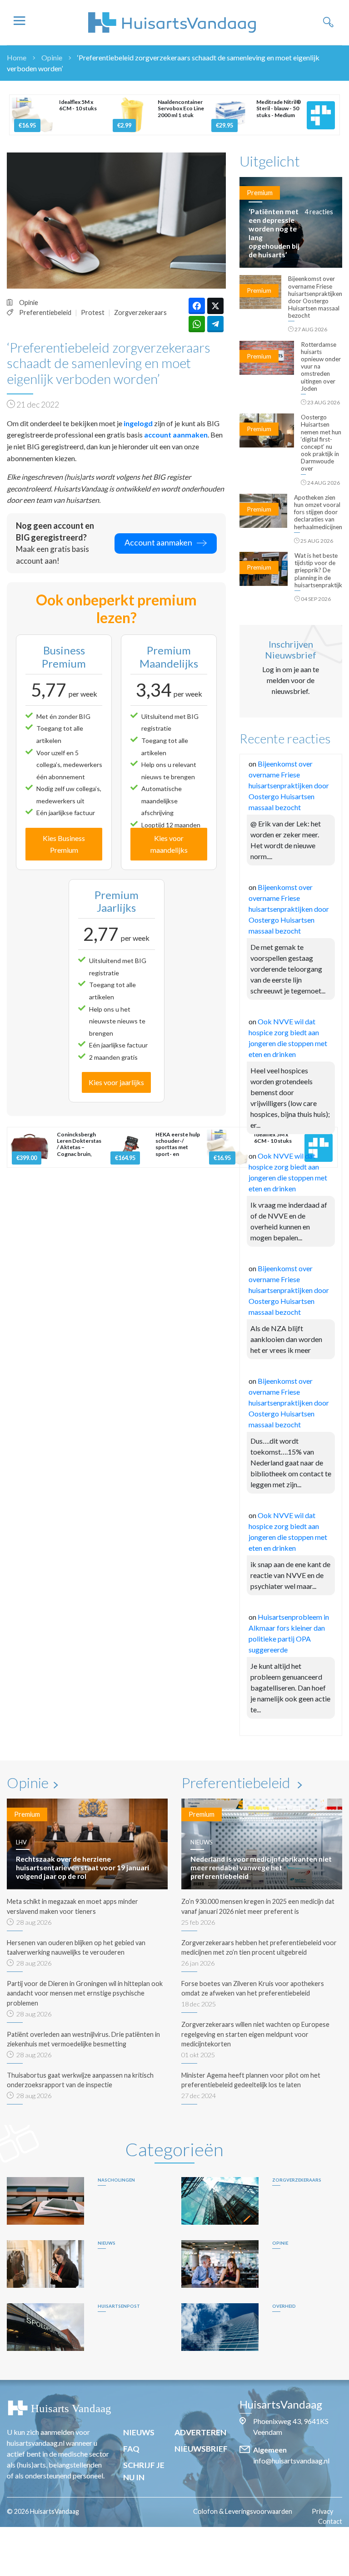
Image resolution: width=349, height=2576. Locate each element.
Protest (93, 312)
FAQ (131, 2449)
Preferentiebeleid (45, 312)
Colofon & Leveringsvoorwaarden (243, 2511)
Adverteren (200, 2432)
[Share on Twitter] (215, 306)
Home (17, 57)
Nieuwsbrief (201, 2449)
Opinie (52, 57)
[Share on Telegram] (215, 324)
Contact (330, 2521)
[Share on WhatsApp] (197, 324)
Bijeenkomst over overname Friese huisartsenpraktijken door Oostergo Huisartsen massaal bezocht (289, 785)
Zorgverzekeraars (140, 312)
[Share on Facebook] (197, 306)
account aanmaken (176, 435)
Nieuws (139, 2432)
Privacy (322, 2511)
